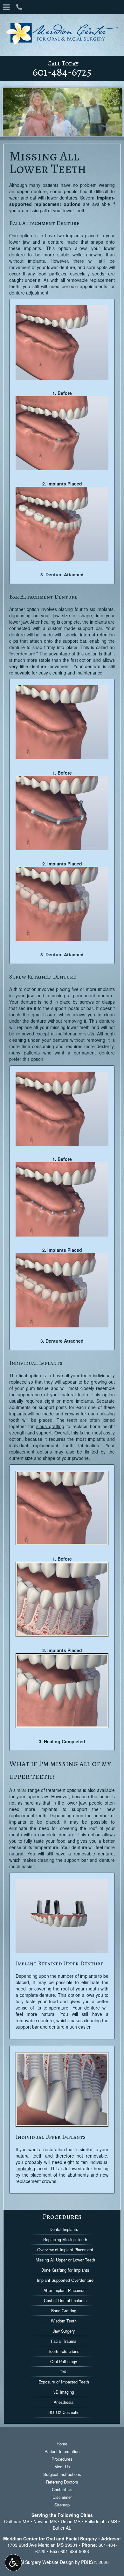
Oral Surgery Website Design (45, 2562)
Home (62, 2444)
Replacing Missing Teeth (65, 2240)
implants (84, 1401)
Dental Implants (64, 2229)
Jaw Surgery (64, 2331)
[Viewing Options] (13, 2563)
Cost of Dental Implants (65, 2301)
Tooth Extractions (64, 2351)
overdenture (23, 654)
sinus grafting (50, 1426)
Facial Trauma (64, 2341)
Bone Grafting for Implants (65, 2270)
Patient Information (62, 2451)
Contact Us (62, 2489)
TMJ (64, 2372)
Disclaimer (62, 2497)
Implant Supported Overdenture (65, 2280)
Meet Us (62, 2467)
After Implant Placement (65, 2290)
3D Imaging (64, 2392)
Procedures (62, 2217)
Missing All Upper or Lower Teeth (65, 2260)
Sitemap (62, 2505)
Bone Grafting (64, 2311)
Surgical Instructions (62, 2474)
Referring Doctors (62, 2482)
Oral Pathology (64, 2362)
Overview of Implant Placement (65, 2250)
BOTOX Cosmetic (64, 2412)
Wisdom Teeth (64, 2321)
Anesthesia (64, 2402)
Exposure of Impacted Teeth (64, 2382)
